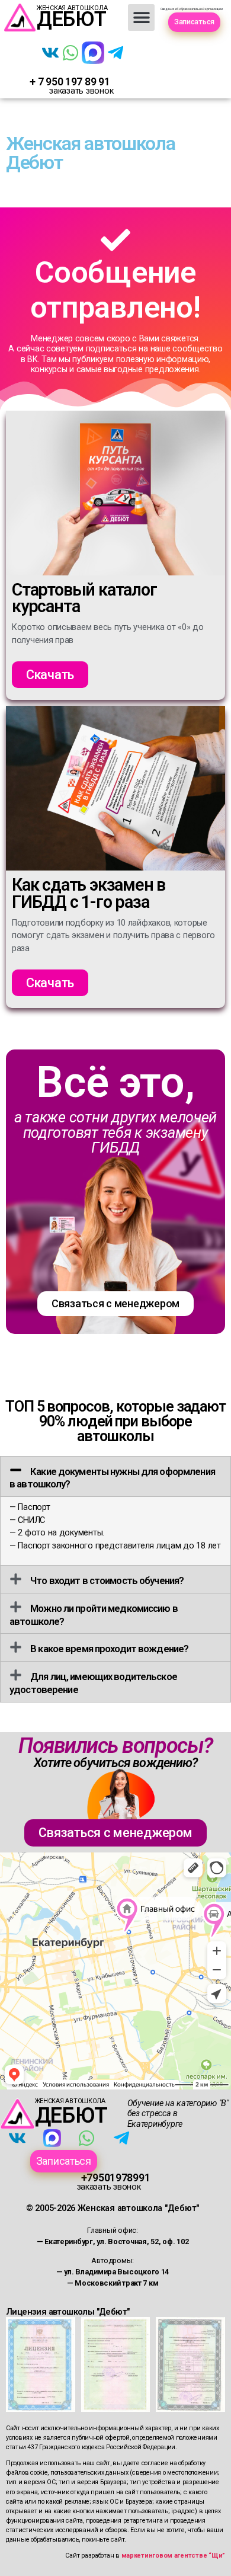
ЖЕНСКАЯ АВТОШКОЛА (70, 2101)
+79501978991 (116, 2177)
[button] (141, 17)
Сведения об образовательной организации (191, 9)
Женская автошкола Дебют (90, 153)
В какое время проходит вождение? (109, 1649)
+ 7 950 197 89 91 (70, 81)
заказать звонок (81, 91)
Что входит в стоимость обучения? (107, 1580)
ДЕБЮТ (72, 19)
